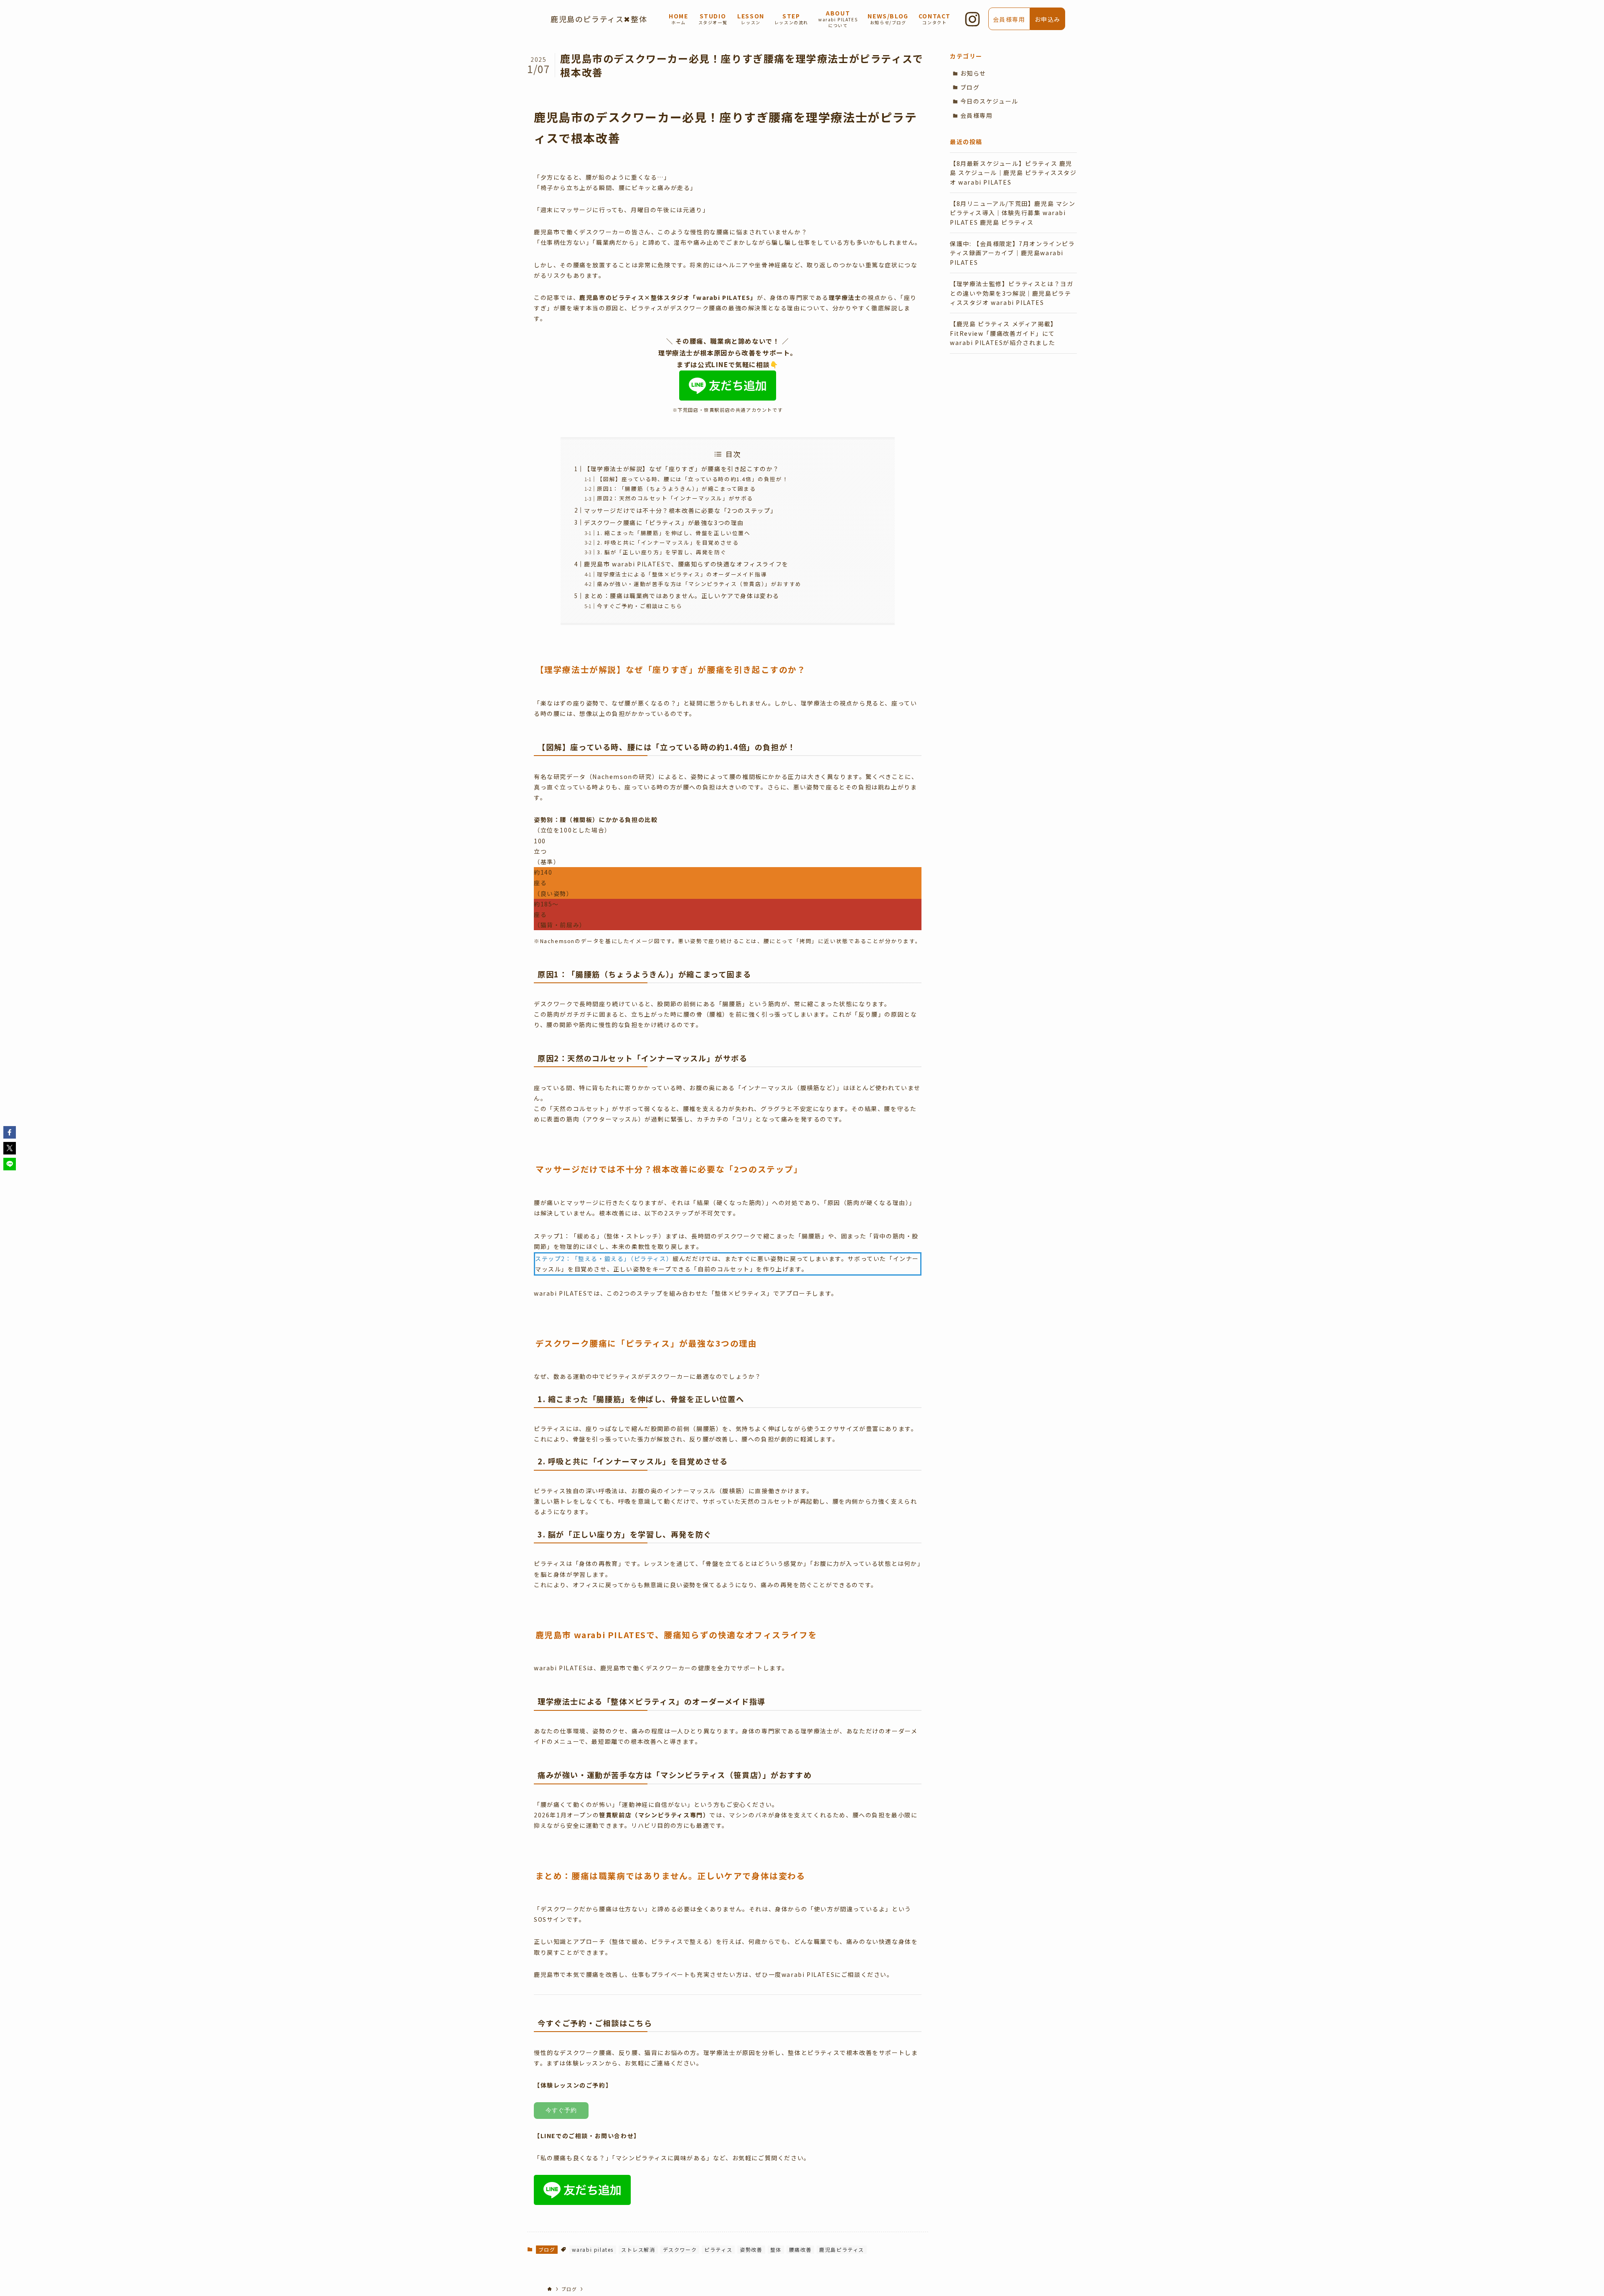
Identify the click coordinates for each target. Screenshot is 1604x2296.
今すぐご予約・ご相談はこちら (640, 606)
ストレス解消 (638, 2249)
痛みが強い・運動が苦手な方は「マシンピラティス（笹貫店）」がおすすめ (699, 584)
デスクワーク (680, 2249)
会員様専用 (977, 115)
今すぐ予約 (561, 2110)
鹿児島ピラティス (842, 2249)
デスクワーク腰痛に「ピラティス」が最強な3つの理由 (664, 523)
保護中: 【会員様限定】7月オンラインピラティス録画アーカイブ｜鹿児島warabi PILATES (1013, 253)
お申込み (1048, 19)
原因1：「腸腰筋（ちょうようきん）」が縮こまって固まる (676, 488)
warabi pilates (593, 2249)
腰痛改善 (800, 2249)
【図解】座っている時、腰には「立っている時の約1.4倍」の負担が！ (693, 479)
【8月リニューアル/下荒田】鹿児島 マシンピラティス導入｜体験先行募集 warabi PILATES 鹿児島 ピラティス (1013, 213)
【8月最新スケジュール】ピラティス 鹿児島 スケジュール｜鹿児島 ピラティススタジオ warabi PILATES (1013, 173)
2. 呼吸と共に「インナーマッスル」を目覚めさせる (668, 542)
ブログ (547, 2249)
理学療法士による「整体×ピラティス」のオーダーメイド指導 (682, 574)
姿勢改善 (751, 2249)
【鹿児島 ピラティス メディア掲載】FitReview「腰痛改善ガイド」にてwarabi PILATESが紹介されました (1004, 333)
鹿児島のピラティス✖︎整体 (599, 19)
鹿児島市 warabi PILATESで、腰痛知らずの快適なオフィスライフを (686, 564)
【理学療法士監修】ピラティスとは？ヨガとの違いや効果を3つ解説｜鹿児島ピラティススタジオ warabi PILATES (1011, 293)
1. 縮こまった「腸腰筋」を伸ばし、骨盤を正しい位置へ (674, 533)
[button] (10, 1132)
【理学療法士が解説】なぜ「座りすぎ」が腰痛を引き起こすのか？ (682, 469)
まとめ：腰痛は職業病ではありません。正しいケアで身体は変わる (682, 596)
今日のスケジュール (989, 101)
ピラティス (718, 2249)
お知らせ (973, 73)
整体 (776, 2249)
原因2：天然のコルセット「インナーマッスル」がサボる (675, 498)
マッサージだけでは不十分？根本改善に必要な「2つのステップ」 (680, 510)
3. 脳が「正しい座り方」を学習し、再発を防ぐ (662, 552)
